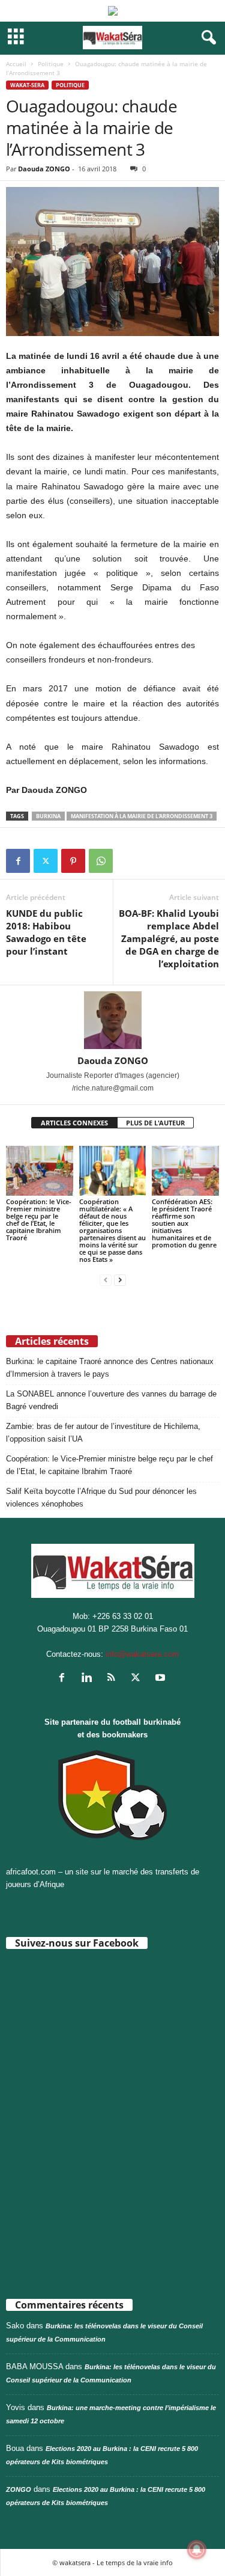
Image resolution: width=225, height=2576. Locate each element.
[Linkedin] (89, 1679)
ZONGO (19, 2489)
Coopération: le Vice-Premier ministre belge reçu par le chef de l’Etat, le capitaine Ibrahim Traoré (39, 1219)
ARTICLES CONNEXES (74, 1123)
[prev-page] (106, 1280)
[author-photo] (112, 1020)
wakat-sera (27, 85)
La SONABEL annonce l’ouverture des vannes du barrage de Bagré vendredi (111, 1400)
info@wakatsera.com (142, 1654)
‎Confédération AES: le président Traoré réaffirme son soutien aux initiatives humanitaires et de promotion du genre (184, 1223)
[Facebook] (18, 861)
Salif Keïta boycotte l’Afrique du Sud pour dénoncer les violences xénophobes (101, 1498)
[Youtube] (162, 1679)
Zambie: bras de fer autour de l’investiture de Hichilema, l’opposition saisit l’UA (103, 1433)
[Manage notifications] (197, 2550)
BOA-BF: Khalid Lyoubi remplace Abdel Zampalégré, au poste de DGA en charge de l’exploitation (169, 938)
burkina (48, 816)
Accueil (16, 64)
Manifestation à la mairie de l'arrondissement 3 (142, 816)
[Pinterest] (73, 861)
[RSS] (114, 1679)
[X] (46, 861)
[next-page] (120, 1280)
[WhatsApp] (101, 861)
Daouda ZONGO (44, 169)
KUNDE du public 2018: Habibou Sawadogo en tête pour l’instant (46, 932)
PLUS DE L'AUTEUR (155, 1123)
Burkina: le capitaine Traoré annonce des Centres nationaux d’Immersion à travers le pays (110, 1368)
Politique (51, 64)
